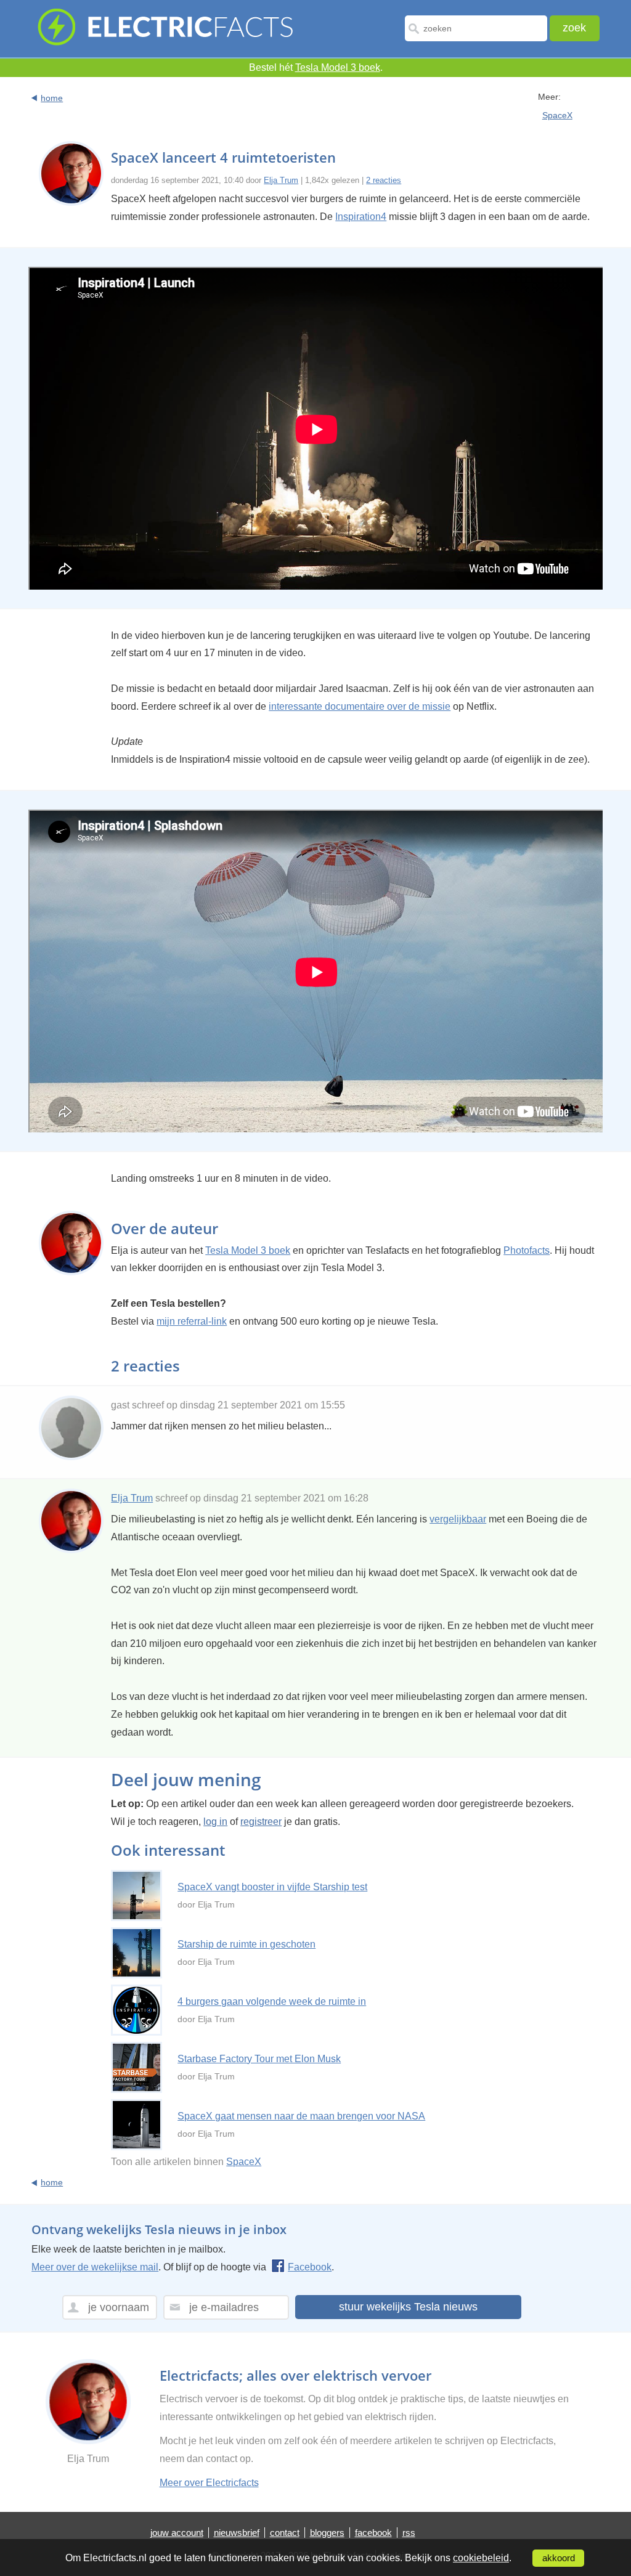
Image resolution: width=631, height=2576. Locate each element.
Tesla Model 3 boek (338, 67)
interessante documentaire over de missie (360, 706)
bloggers (327, 2533)
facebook (373, 2533)
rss (409, 2533)
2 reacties (384, 180)
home (52, 98)
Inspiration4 (361, 217)
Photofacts (527, 1250)
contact (285, 2533)
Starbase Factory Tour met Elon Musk (259, 2059)
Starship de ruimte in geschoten (246, 1944)
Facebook (310, 2267)
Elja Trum (281, 180)
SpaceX (557, 115)
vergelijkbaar (458, 1519)
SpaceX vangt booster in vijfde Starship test (272, 1887)
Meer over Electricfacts (209, 2483)
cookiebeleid (481, 2558)
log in (215, 1822)
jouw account (177, 2533)
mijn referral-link (192, 1321)
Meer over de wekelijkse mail (95, 2267)
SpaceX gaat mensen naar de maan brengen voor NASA (301, 2116)
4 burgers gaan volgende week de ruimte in (272, 2001)
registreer (261, 1822)
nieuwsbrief (237, 2533)
